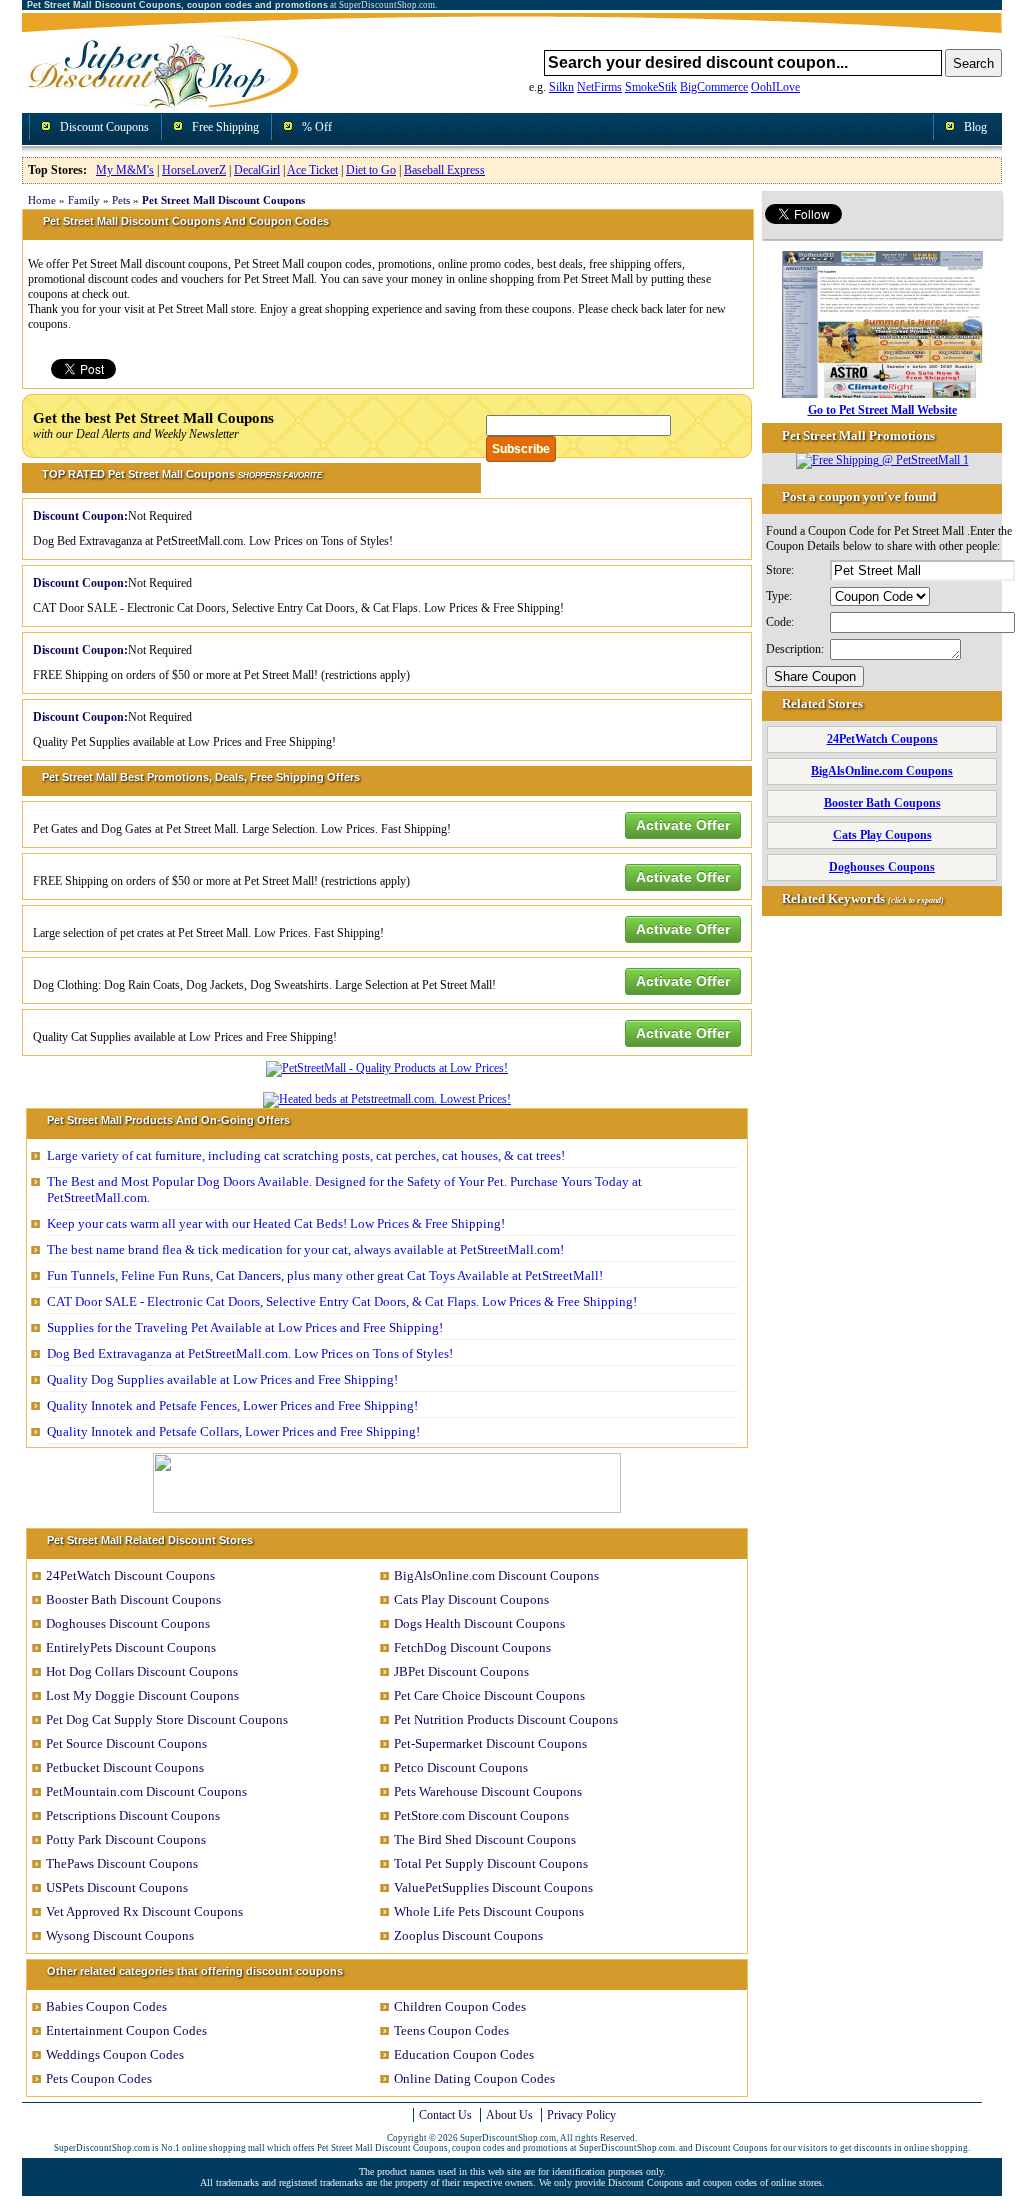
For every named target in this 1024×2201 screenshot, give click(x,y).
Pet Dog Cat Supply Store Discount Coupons (167, 1719)
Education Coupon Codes (464, 2054)
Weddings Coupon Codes (115, 2054)
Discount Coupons (104, 127)
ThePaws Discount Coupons (122, 1863)
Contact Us (445, 2115)
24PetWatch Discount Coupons (130, 1575)
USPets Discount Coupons (117, 1887)
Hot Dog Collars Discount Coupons (142, 1671)
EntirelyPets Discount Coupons (131, 1647)
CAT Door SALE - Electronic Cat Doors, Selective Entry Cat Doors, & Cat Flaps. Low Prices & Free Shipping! (342, 1301)
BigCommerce (714, 87)
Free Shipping (225, 127)
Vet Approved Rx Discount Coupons (144, 1911)
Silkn (561, 87)
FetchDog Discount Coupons (472, 1647)
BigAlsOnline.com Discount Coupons (496, 1575)
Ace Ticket (312, 170)
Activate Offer (683, 825)
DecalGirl (257, 170)
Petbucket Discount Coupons (125, 1767)
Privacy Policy (581, 2115)
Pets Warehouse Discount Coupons (488, 1791)
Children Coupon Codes (460, 2006)
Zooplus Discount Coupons (468, 1935)
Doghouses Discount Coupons (128, 1623)
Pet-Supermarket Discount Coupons (490, 1743)
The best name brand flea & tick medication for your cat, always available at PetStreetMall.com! (305, 1249)
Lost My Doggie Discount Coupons (142, 1695)
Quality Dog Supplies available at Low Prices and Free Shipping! (222, 1379)
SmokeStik (651, 87)
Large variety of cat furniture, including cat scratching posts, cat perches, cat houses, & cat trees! (306, 1155)
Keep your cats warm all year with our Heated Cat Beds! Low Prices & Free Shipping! (276, 1223)
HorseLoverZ (194, 170)
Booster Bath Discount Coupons (133, 1599)
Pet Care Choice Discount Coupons (489, 1695)
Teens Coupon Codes (451, 2030)
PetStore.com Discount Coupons (481, 1815)
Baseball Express (444, 170)
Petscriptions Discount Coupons (133, 1815)
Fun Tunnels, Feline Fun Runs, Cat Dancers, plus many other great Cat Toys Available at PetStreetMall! (325, 1275)
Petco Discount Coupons (461, 1767)
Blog (975, 127)
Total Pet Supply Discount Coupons (491, 1863)
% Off (317, 127)
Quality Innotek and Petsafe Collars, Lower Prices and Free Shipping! (233, 1431)
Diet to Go (371, 170)
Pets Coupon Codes (99, 2078)
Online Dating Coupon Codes (474, 2078)
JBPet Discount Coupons (461, 1671)
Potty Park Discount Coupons (126, 1839)
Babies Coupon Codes (106, 2006)
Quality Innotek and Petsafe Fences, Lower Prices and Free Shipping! (232, 1405)
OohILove (775, 87)
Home (42, 200)
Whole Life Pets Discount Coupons (489, 1911)
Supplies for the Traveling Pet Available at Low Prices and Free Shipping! (245, 1327)
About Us (509, 2115)
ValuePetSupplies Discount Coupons (493, 1887)
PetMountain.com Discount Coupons (146, 1791)
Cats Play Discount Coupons (471, 1599)
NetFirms (599, 87)
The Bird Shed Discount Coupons (485, 1839)
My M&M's (125, 170)
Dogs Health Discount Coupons (479, 1623)
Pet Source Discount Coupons (126, 1743)
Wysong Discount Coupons (120, 1935)
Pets (121, 200)
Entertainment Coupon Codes (126, 2030)
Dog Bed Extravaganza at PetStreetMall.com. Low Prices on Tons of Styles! (250, 1353)
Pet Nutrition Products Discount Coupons (506, 1719)
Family (84, 200)
